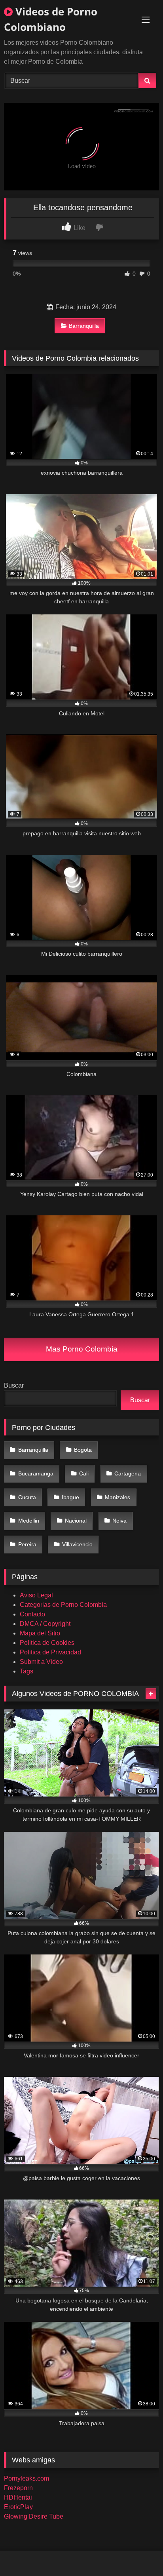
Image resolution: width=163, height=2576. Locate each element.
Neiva (119, 1521)
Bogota (83, 1450)
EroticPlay (18, 2507)
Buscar (14, 1385)
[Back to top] (138, 2552)
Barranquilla (84, 326)
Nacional (76, 1521)
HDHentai (18, 2497)
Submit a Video (41, 1662)
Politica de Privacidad (50, 1652)
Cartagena (128, 1473)
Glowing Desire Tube (34, 2516)
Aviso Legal (36, 1595)
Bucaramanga (36, 1473)
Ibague (70, 1497)
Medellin (29, 1521)
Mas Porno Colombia (82, 1349)
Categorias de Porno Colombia (63, 1605)
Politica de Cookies (47, 1643)
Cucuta (27, 1497)
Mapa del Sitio (40, 1633)
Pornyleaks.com (27, 2478)
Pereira (27, 1544)
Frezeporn (18, 2488)
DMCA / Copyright (45, 1624)
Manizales (118, 1497)
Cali (84, 1473)
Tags (27, 1671)
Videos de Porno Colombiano (51, 19)
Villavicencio (77, 1544)
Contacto (32, 1614)
